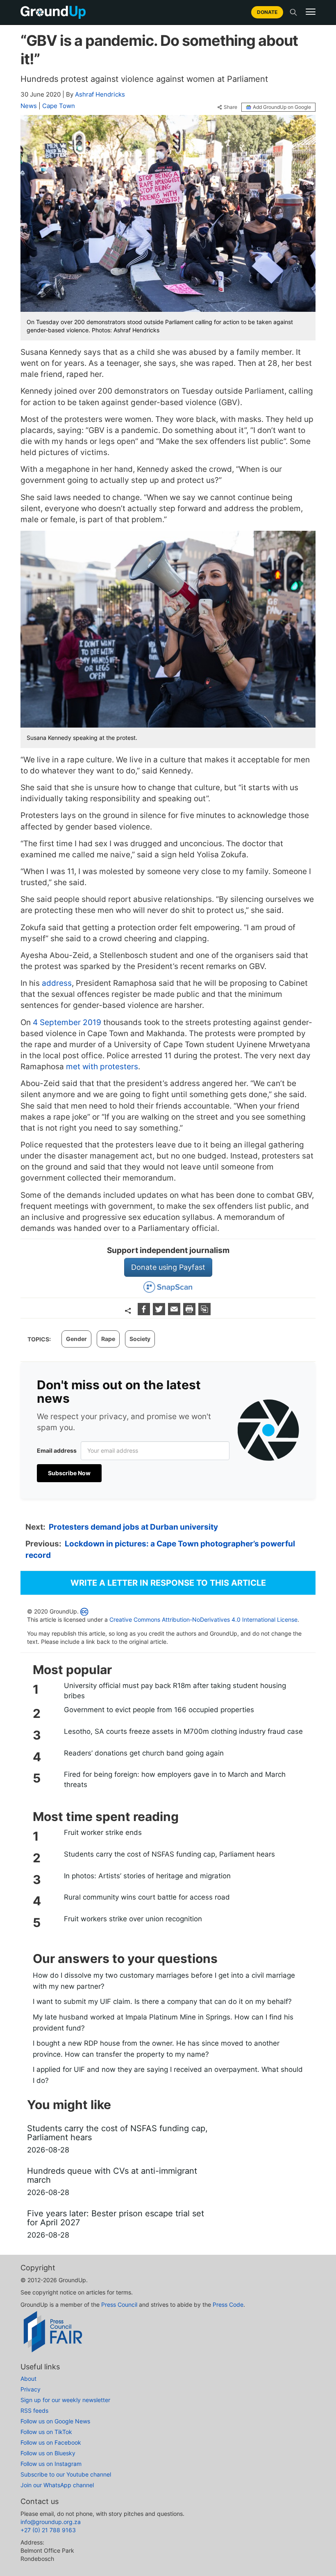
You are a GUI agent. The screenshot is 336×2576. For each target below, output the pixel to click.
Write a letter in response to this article (168, 1583)
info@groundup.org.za (51, 2522)
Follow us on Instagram (51, 2464)
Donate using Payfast (168, 1267)
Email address (57, 1450)
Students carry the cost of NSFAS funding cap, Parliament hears (169, 1854)
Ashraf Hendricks (100, 94)
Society (140, 1339)
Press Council (119, 2304)
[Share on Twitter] (160, 1313)
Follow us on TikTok (46, 2432)
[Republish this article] (204, 1313)
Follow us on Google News (55, 2421)
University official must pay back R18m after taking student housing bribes (175, 1690)
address (57, 983)
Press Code (228, 2304)
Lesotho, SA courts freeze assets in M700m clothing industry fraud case (183, 1731)
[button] (311, 12)
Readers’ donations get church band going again (144, 1753)
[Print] (190, 1313)
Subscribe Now (69, 1473)
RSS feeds (34, 2410)
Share (230, 107)
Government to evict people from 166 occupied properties (159, 1710)
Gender (76, 1339)
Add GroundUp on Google (282, 107)
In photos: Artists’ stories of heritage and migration (147, 1876)
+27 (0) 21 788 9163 (48, 2530)
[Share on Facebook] (145, 1313)
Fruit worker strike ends (103, 1832)
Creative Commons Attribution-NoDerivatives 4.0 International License (203, 1619)
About (28, 2379)
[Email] (175, 1313)
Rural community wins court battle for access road (147, 1897)
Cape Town (59, 106)
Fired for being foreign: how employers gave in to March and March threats (175, 1779)
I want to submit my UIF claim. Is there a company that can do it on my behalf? (162, 2001)
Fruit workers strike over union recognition (133, 1919)
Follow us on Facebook (51, 2442)
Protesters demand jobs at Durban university (133, 1527)
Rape (108, 1339)
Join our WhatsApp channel (57, 2485)
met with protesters (102, 1067)
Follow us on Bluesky (48, 2453)
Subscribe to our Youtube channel (66, 2474)
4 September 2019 (67, 1022)
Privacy (31, 2389)
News (29, 106)
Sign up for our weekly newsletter (65, 2400)
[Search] (293, 12)
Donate (267, 12)
